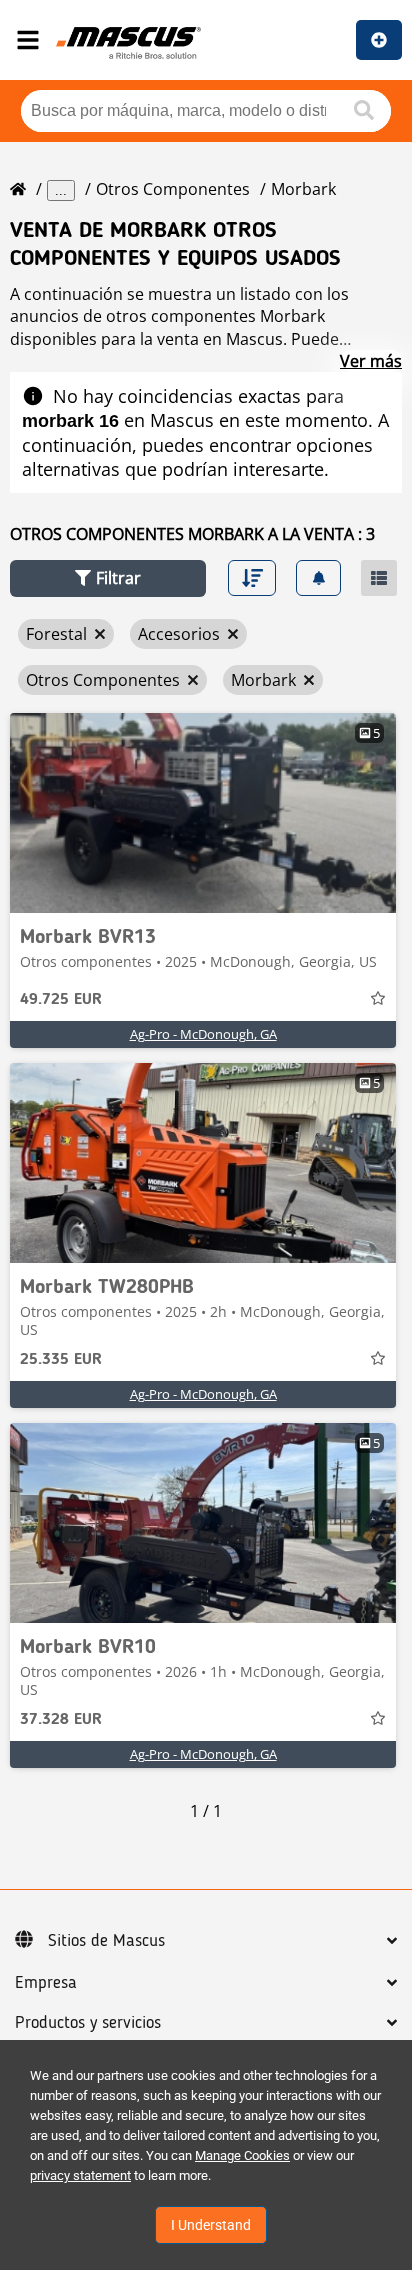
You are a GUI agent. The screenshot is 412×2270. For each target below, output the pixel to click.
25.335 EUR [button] (61, 1360)
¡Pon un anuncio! (379, 40)
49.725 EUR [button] (61, 1000)
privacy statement (80, 2175)
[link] (203, 813)
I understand (211, 2225)
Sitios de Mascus (106, 1941)
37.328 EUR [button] (61, 1720)
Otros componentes (173, 189)
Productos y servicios (88, 2023)
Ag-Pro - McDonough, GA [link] (203, 1034)
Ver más (371, 361)
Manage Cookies (242, 2155)
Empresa (46, 1983)
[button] (108, 578)
